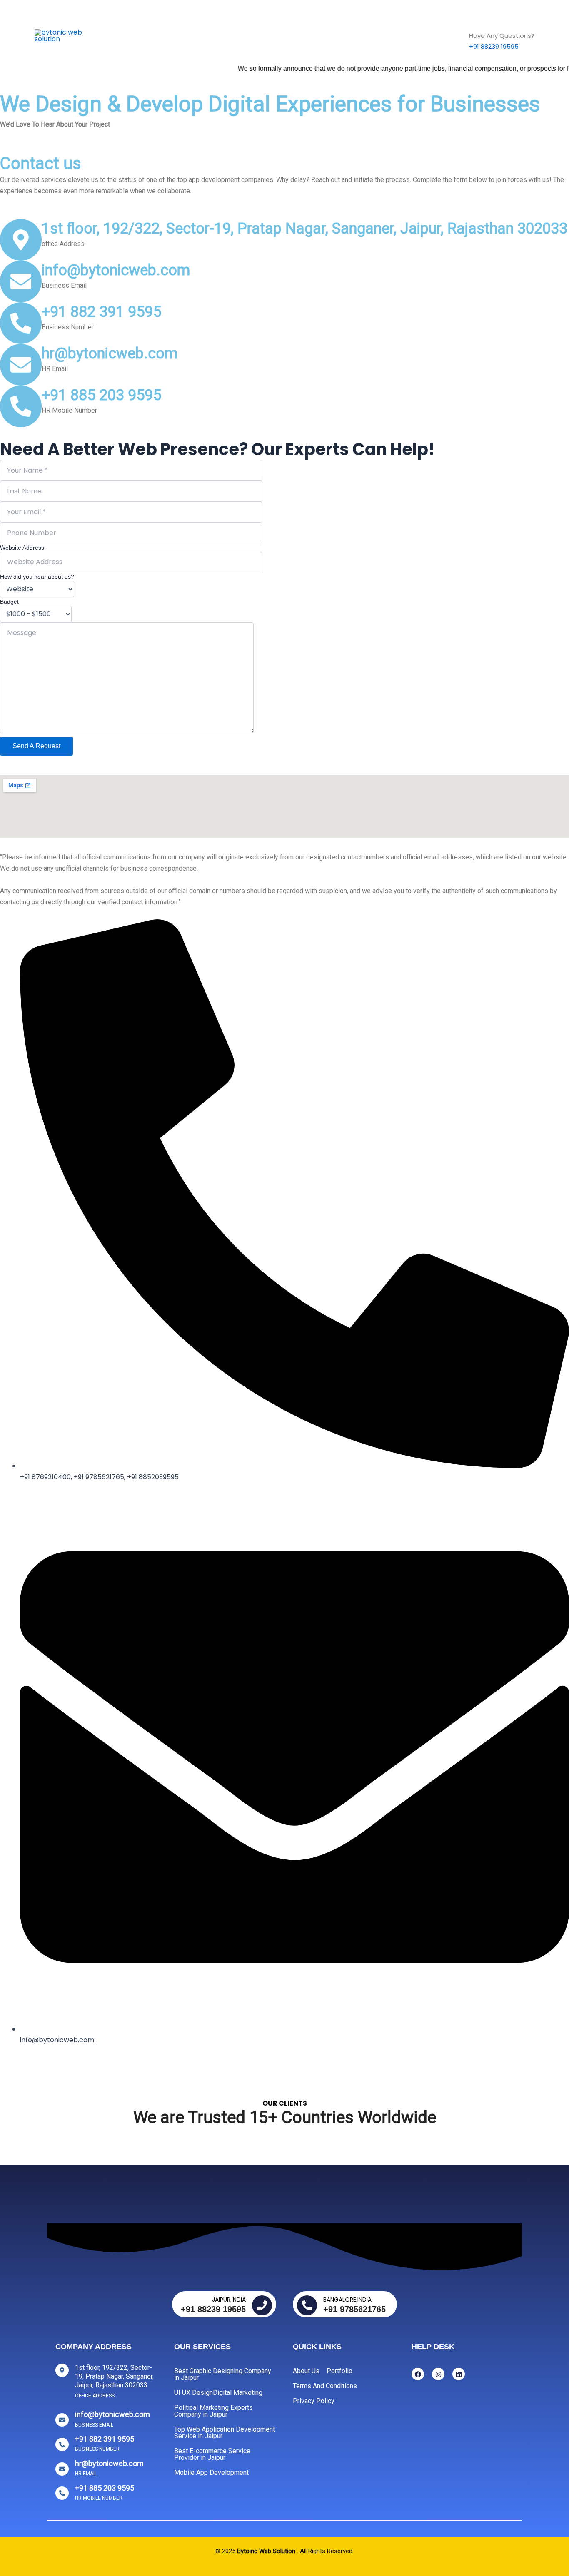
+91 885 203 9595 (101, 395)
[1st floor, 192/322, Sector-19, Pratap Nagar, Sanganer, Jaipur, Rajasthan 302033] (21, 240)
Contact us (435, 36)
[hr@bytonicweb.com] (21, 365)
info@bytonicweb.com (116, 270)
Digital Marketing (238, 2393)
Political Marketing (297, 36)
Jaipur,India (229, 2300)
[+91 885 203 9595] (21, 406)
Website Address (22, 548)
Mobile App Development (211, 2473)
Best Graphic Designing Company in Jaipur (223, 2374)
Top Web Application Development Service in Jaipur (225, 2433)
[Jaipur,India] (262, 2305)
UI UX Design (193, 2393)
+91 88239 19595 (494, 46)
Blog (350, 36)
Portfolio (339, 2371)
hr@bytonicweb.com (110, 353)
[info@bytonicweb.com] (21, 281)
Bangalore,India (347, 2300)
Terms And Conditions (325, 2386)
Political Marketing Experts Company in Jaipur (213, 2411)
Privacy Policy (314, 2401)
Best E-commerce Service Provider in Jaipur (212, 2454)
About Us (387, 36)
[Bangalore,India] (307, 2305)
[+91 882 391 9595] (21, 323)
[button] (248, 36)
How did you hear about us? (37, 577)
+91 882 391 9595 (101, 312)
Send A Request (36, 746)
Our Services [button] (222, 36)
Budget (9, 602)
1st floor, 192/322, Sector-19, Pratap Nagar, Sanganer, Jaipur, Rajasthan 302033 (304, 229)
